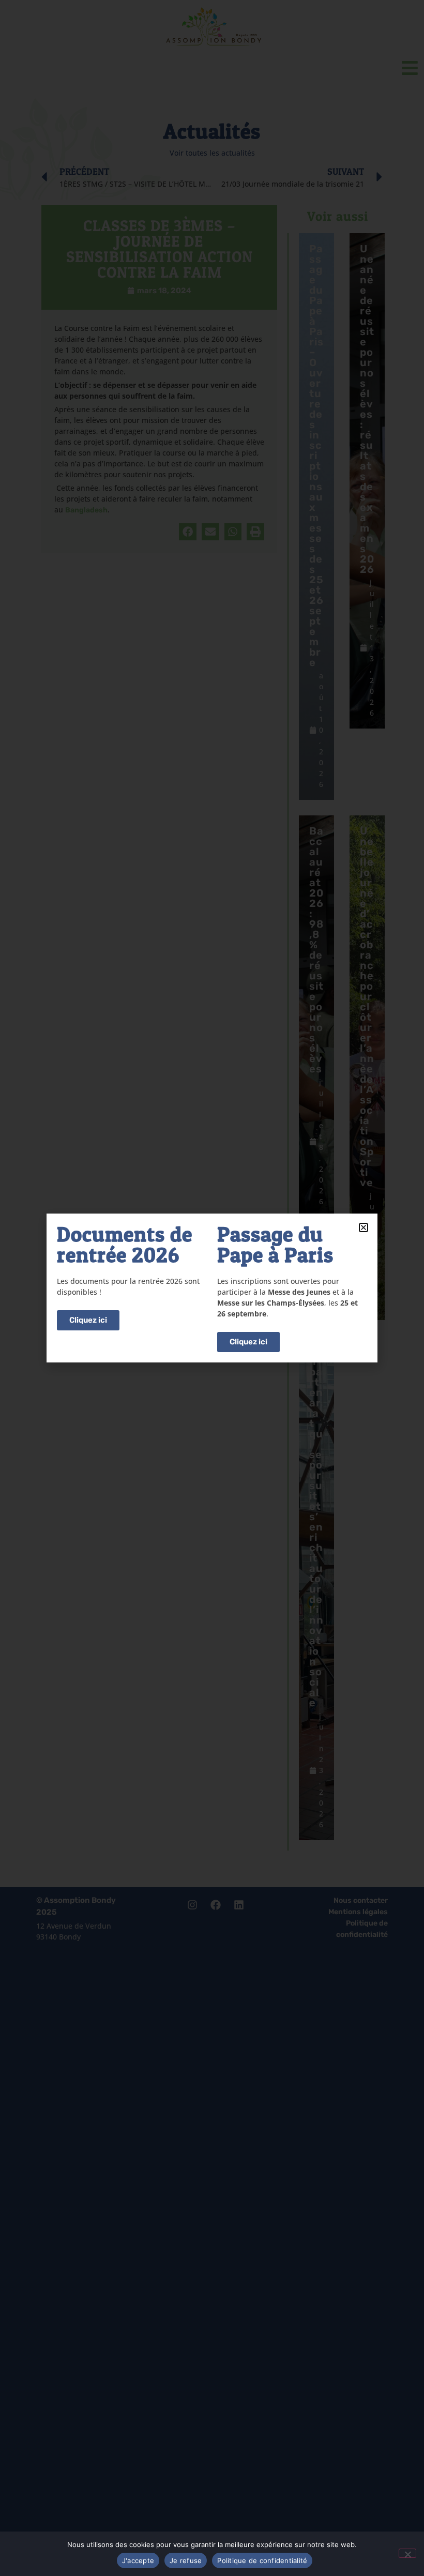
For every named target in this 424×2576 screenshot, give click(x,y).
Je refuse (186, 2560)
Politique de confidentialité (262, 2560)
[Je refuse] (407, 2553)
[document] (212, 1288)
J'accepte (138, 2560)
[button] (364, 1228)
